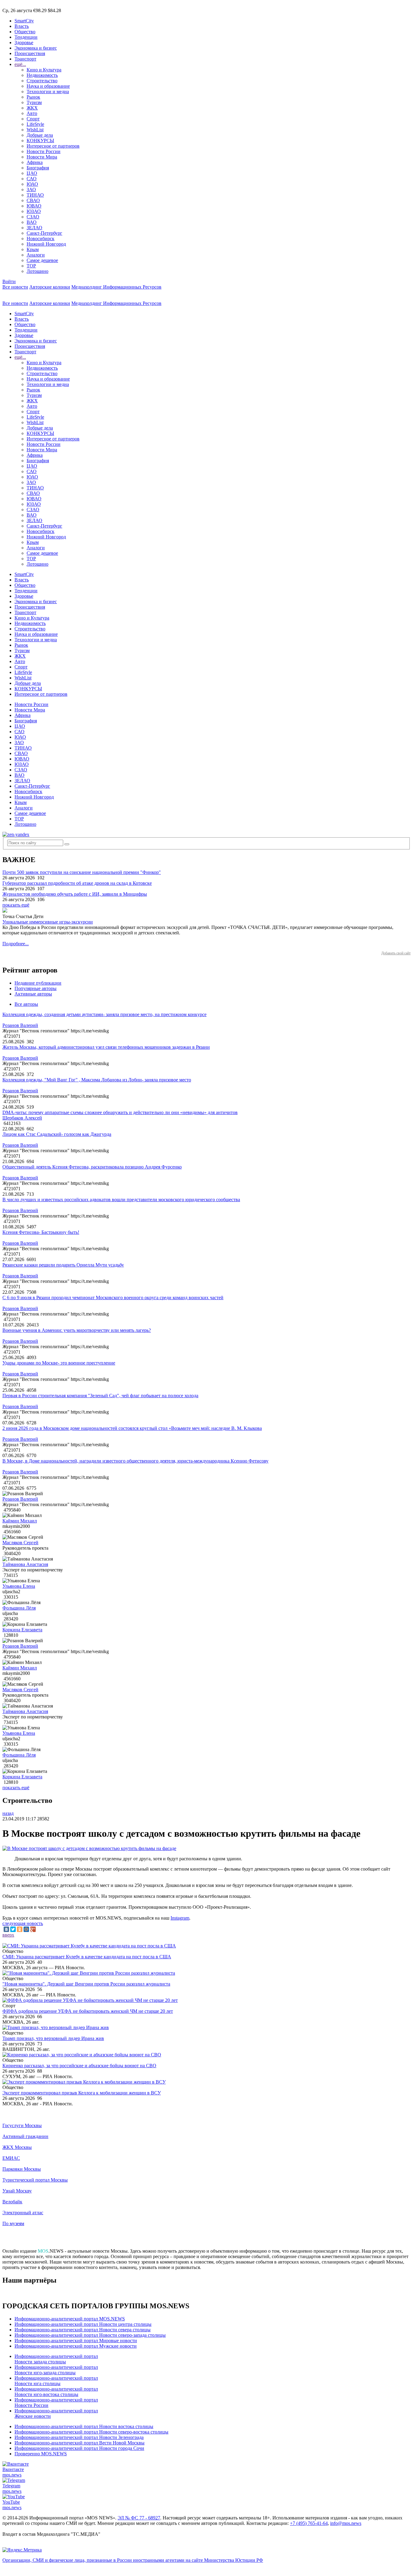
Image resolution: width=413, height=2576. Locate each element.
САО (32, 179)
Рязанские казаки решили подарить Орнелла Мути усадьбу (63, 1265)
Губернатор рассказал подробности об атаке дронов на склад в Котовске (77, 883)
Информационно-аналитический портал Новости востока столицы (84, 2426)
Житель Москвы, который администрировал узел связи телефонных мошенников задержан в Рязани (106, 1047)
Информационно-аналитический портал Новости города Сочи (79, 2448)
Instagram (180, 1918)
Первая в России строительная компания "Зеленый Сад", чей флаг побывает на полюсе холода (100, 1396)
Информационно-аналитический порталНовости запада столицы (56, 2359)
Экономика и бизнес (36, 48)
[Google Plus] (33, 1929)
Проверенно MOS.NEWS (41, 2454)
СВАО (33, 200)
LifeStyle (35, 124)
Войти (9, 281)
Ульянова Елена (19, 1586)
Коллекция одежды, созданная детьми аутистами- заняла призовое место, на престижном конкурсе (104, 1014)
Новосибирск (41, 239)
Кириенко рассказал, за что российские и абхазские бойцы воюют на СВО (79, 2066)
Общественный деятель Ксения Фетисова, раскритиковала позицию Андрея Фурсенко (92, 1167)
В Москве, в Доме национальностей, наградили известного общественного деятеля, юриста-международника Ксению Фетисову (135, 1461)
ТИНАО (35, 195)
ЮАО (32, 184)
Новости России (44, 151)
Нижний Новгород (46, 244)
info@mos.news (346, 2523)
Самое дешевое (42, 260)
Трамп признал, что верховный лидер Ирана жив (53, 2038)
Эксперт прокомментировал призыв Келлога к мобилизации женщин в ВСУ (82, 2093)
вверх (8, 1935)
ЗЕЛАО (34, 228)
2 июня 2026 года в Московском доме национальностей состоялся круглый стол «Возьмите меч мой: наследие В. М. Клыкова (132, 1428)
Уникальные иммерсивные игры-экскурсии (48, 922)
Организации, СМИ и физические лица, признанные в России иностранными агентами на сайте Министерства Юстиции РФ (133, 2560)
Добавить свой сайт (396, 953)
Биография (38, 168)
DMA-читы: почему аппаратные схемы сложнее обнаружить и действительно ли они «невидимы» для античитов (120, 1112)
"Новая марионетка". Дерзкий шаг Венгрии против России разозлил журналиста (86, 1984)
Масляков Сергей (20, 1543)
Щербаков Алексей (22, 1118)
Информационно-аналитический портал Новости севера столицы (83, 2330)
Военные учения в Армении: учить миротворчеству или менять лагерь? (77, 1330)
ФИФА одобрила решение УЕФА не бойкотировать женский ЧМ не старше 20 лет (88, 2011)
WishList (35, 130)
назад (8, 1813)
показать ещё (16, 905)
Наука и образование (48, 86)
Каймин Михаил (20, 1521)
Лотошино (37, 271)
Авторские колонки (50, 287)
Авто (32, 113)
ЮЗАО (34, 211)
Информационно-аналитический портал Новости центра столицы (83, 2324)
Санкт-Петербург (44, 233)
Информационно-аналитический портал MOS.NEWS (70, 2319)
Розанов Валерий (20, 1025)
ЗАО (31, 190)
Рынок (33, 97)
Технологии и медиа (48, 92)
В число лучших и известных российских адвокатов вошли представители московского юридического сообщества (121, 1200)
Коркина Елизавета (22, 1630)
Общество (25, 32)
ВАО (32, 222)
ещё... (20, 64)
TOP (31, 266)
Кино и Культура (44, 70)
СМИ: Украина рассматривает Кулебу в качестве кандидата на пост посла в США (87, 1957)
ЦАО (32, 173)
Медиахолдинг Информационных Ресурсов (116, 287)
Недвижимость (42, 75)
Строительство (42, 81)
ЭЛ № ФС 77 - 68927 (139, 2518)
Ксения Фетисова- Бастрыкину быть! (41, 1232)
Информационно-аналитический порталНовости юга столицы (56, 2381)
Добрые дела (40, 135)
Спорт (33, 119)
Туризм (34, 102)
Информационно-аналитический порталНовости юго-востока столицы (56, 2392)
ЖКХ (32, 108)
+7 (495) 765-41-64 (309, 2523)
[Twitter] (13, 1929)
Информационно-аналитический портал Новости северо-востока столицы (91, 2432)
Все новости (15, 287)
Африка (35, 162)
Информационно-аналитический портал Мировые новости (76, 2341)
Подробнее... (16, 944)
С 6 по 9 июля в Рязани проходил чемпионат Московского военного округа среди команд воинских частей (113, 1298)
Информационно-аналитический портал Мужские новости (76, 2346)
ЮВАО (34, 206)
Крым (33, 249)
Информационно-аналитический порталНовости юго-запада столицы (56, 2370)
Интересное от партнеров (53, 146)
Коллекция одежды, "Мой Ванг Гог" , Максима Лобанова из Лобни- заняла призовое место (97, 1080)
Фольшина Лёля (19, 1608)
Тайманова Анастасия (25, 1564)
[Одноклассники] (20, 1929)
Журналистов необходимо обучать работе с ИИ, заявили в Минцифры (75, 894)
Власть (22, 26)
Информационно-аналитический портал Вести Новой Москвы (80, 2443)
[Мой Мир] (26, 1929)
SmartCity (24, 21)
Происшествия (30, 53)
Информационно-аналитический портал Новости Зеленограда (79, 2437)
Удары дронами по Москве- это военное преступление (59, 1363)
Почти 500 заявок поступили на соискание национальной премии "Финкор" (82, 872)
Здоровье (24, 42)
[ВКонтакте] (6, 1929)
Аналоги (36, 255)
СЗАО (33, 217)
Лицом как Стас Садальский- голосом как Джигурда (57, 1134)
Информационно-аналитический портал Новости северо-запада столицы (90, 2335)
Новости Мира (42, 157)
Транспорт (25, 59)
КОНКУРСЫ (40, 141)
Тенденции (26, 37)
